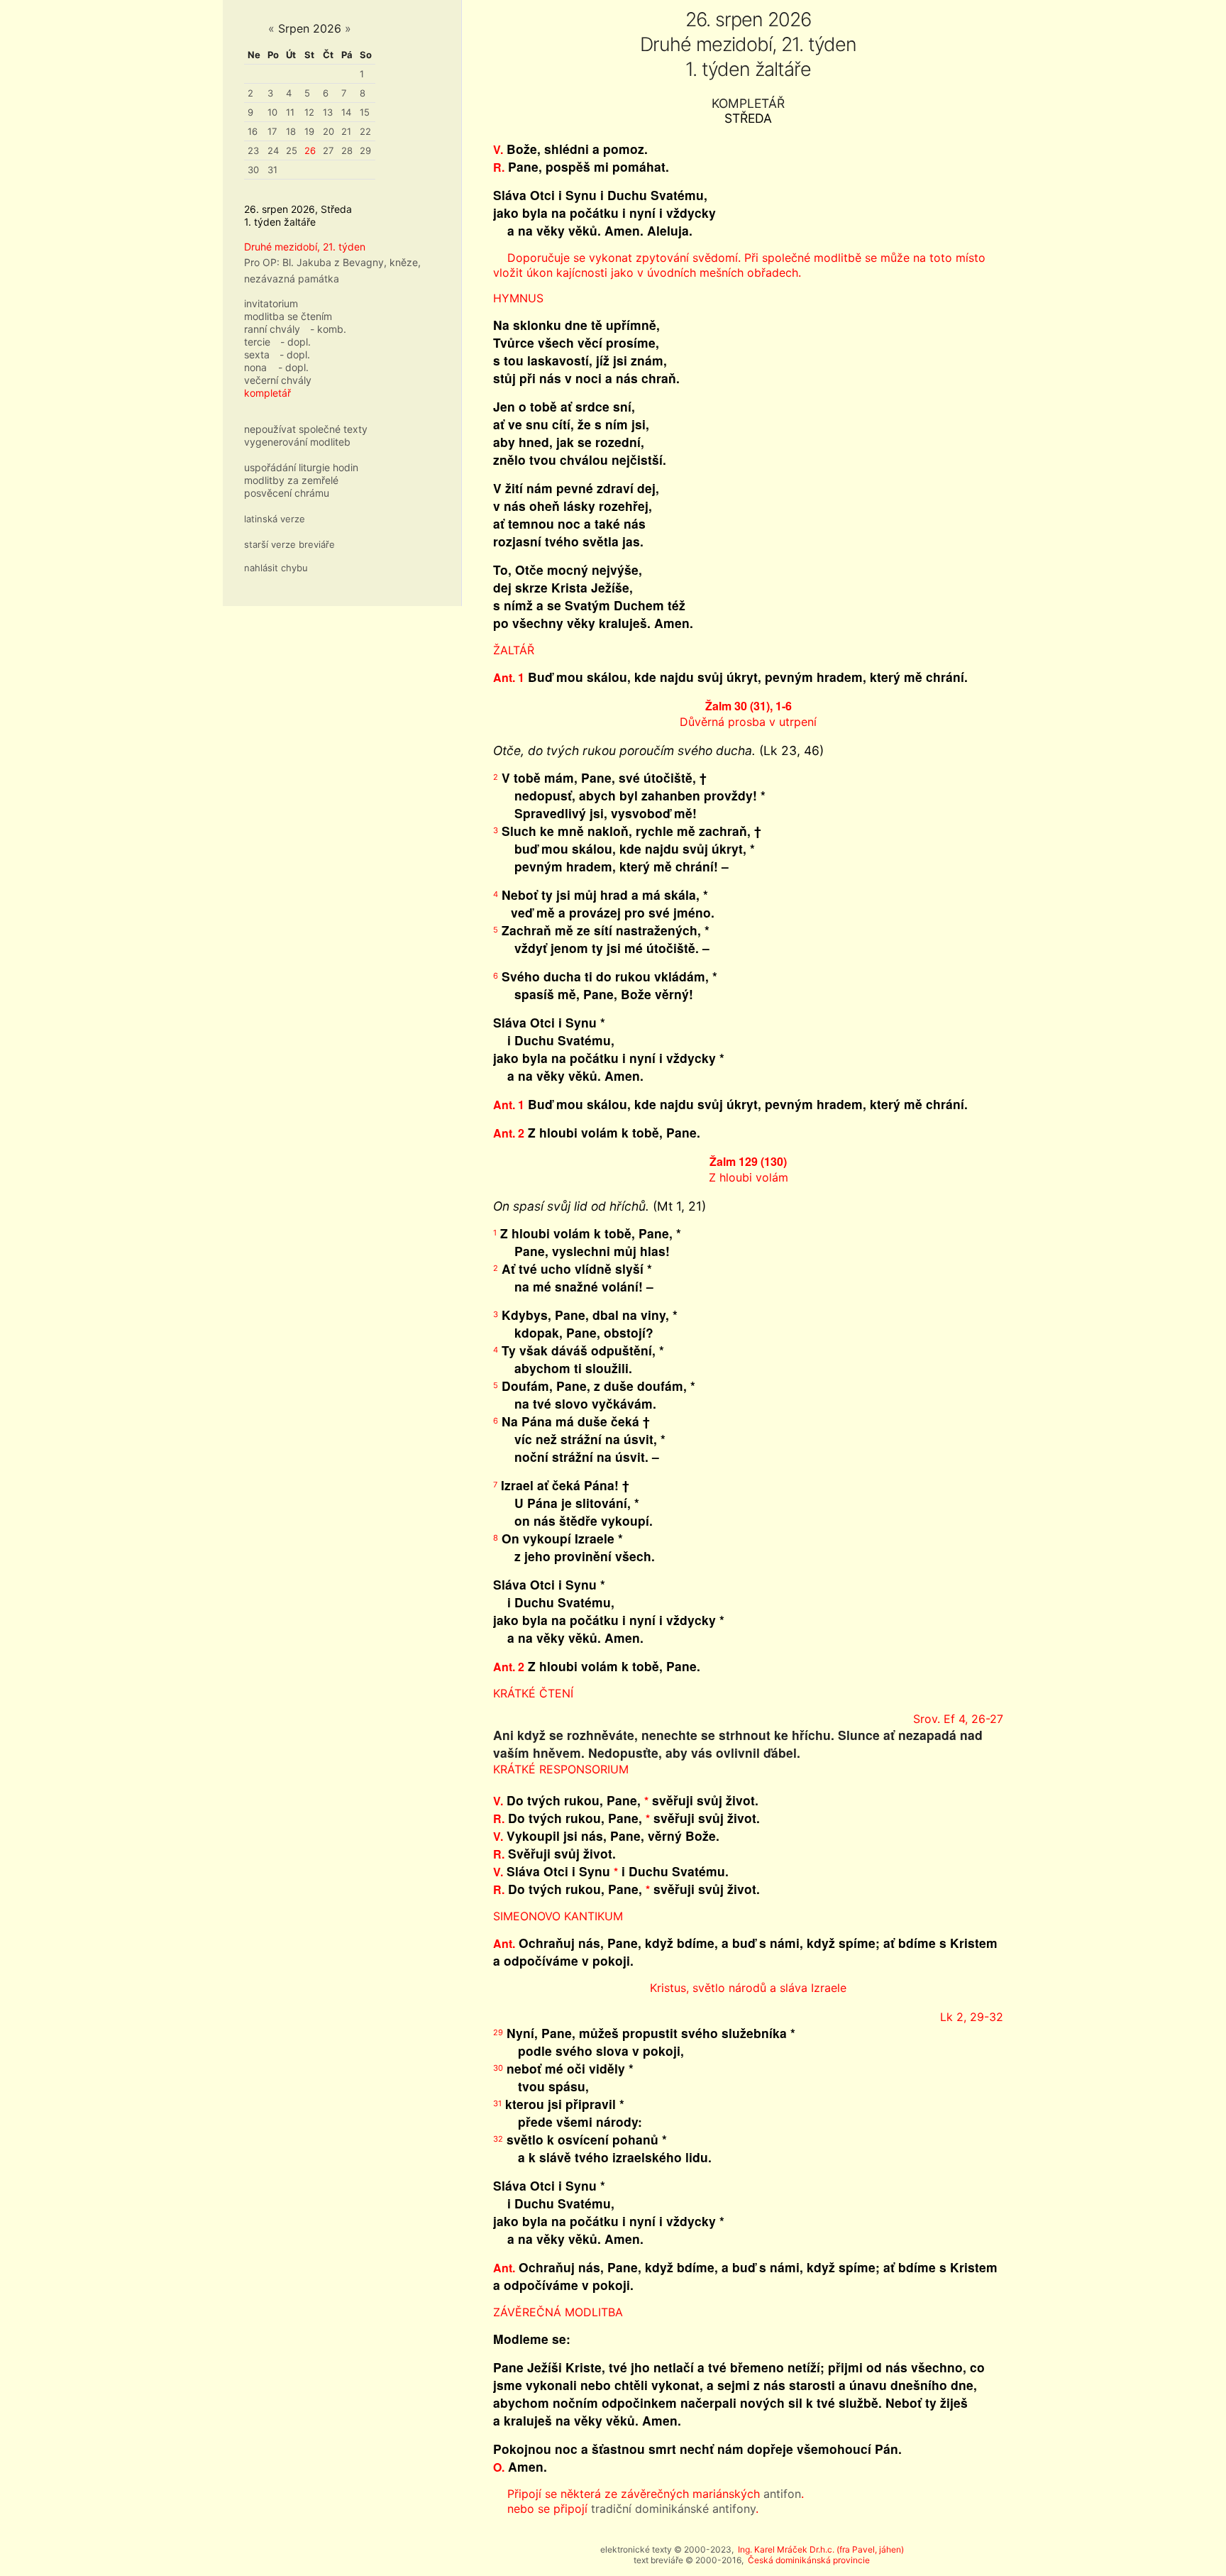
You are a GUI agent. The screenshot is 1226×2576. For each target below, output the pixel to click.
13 (328, 112)
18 (291, 131)
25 (292, 150)
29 (365, 150)
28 (347, 150)
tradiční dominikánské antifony (673, 2509)
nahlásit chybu (276, 568)
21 (346, 131)
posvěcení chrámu (287, 493)
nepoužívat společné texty (306, 429)
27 (328, 150)
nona (255, 367)
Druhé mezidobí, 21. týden (305, 247)
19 (309, 131)
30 (253, 170)
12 (309, 112)
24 (273, 150)
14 (346, 112)
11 (290, 112)
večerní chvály (278, 380)
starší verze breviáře (289, 544)
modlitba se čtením (288, 316)
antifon (782, 2494)
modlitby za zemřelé (291, 480)
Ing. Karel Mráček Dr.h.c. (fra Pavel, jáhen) (821, 2549)
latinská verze (275, 519)
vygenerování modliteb (297, 442)
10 (272, 112)
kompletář (267, 393)
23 (253, 150)
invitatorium (271, 303)
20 (328, 131)
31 (272, 170)
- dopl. (296, 342)
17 (272, 131)
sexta (257, 354)
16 (253, 131)
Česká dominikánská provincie (809, 2560)
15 (365, 112)
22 (365, 131)
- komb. (328, 329)
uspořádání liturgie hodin (301, 467)
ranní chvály (272, 329)
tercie (257, 342)
